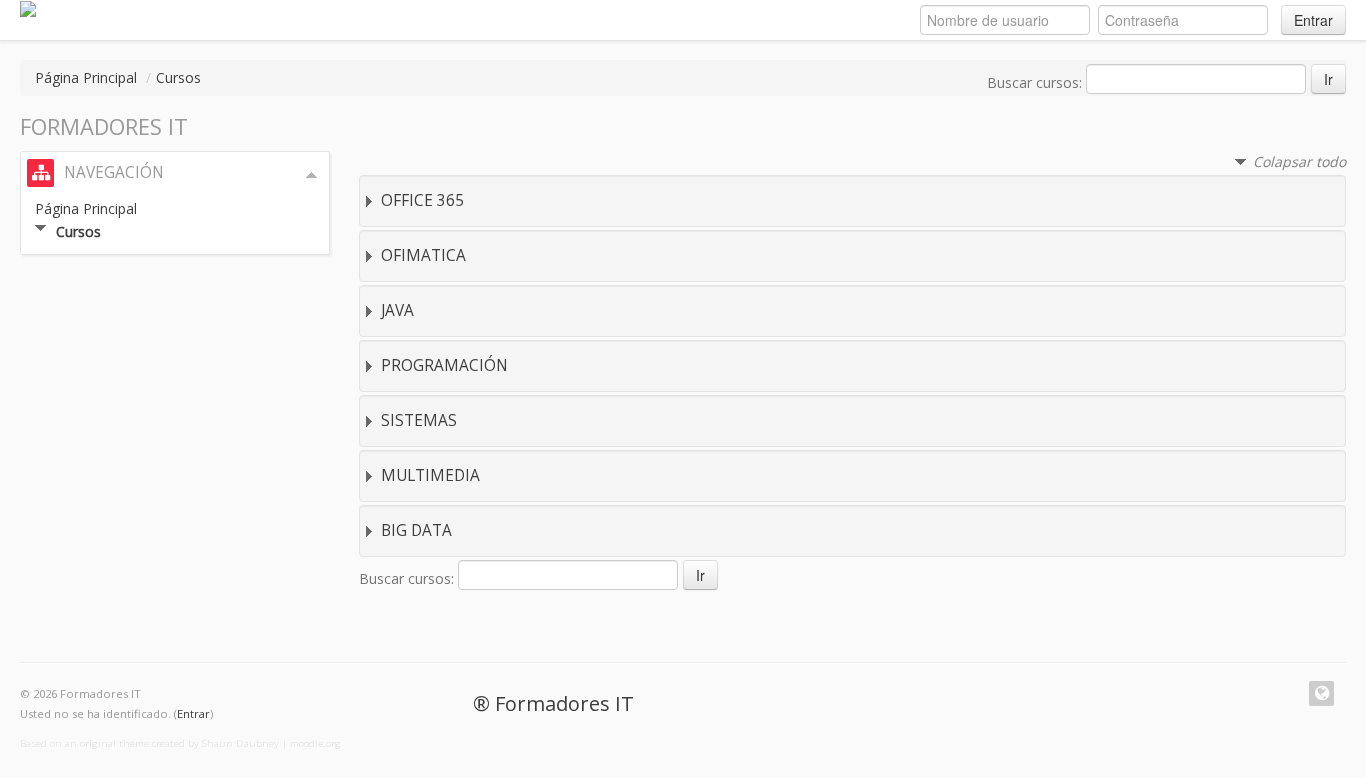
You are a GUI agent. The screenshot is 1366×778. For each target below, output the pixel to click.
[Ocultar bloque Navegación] (312, 175)
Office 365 (422, 200)
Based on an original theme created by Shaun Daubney (149, 743)
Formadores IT (564, 703)
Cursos (178, 77)
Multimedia (430, 475)
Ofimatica (423, 255)
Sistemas (419, 420)
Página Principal (86, 77)
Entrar (1313, 20)
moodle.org (315, 743)
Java (397, 310)
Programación (444, 365)
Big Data (416, 530)
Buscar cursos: (1036, 82)
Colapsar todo (1299, 161)
